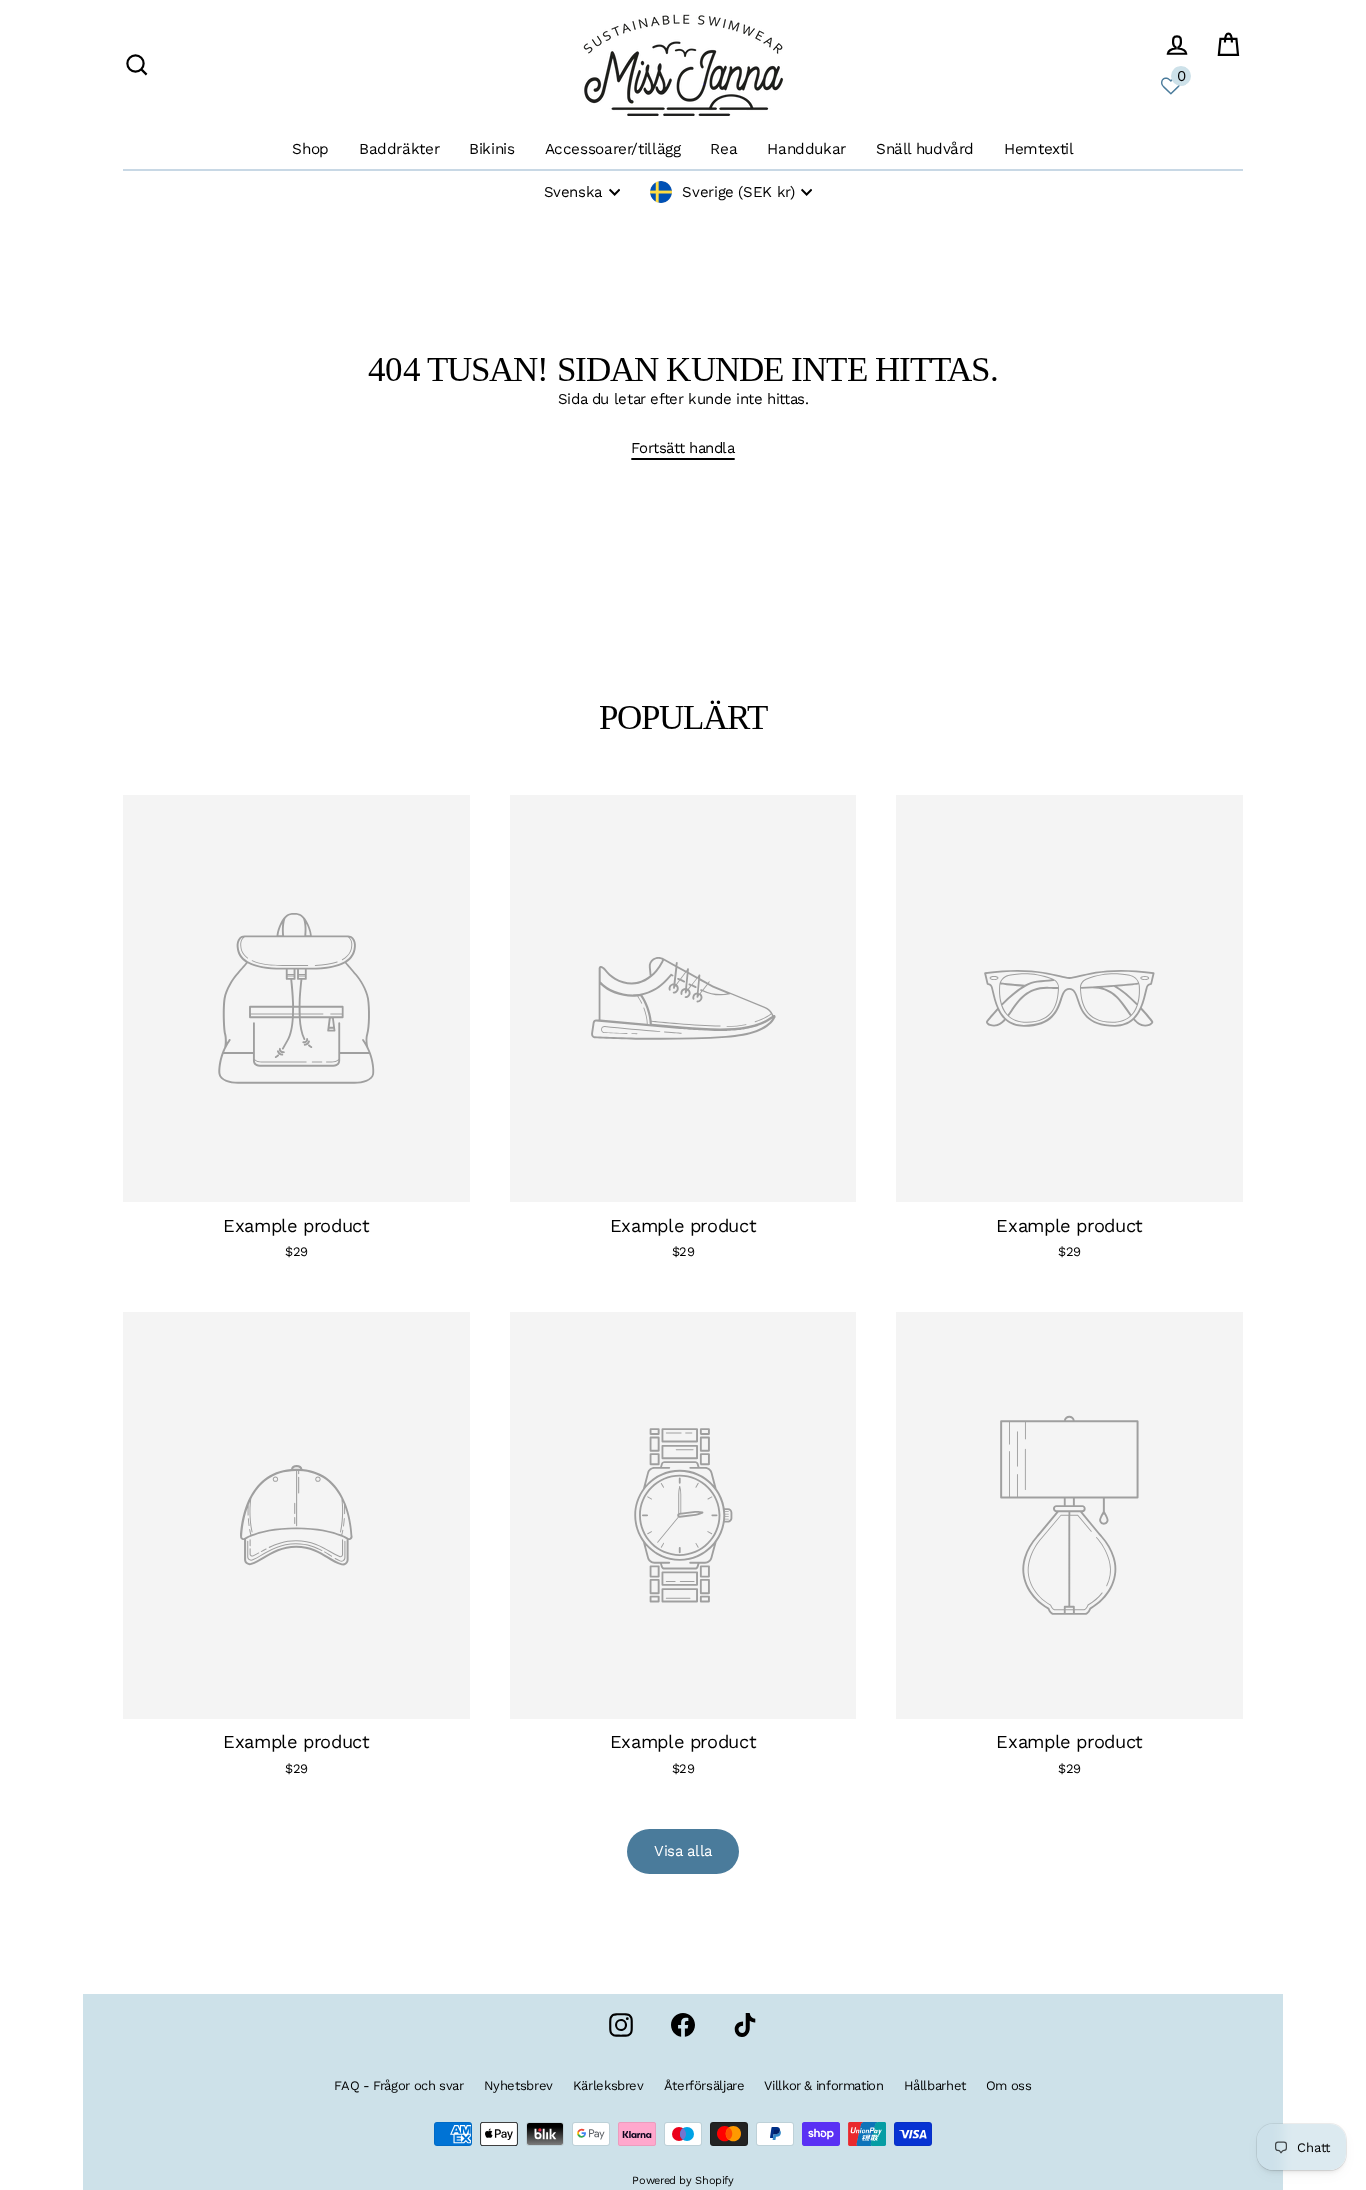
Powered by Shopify (682, 2180)
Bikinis (491, 149)
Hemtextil (1039, 149)
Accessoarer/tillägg (613, 149)
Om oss (1009, 2085)
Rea (723, 149)
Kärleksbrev (608, 2085)
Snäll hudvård (925, 149)
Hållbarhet (935, 2085)
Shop (310, 149)
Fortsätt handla (682, 448)
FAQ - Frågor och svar (398, 2085)
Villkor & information (823, 2085)
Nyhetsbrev (518, 2085)
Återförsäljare (704, 2085)
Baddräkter (399, 149)
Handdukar (806, 149)
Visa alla (683, 1851)
